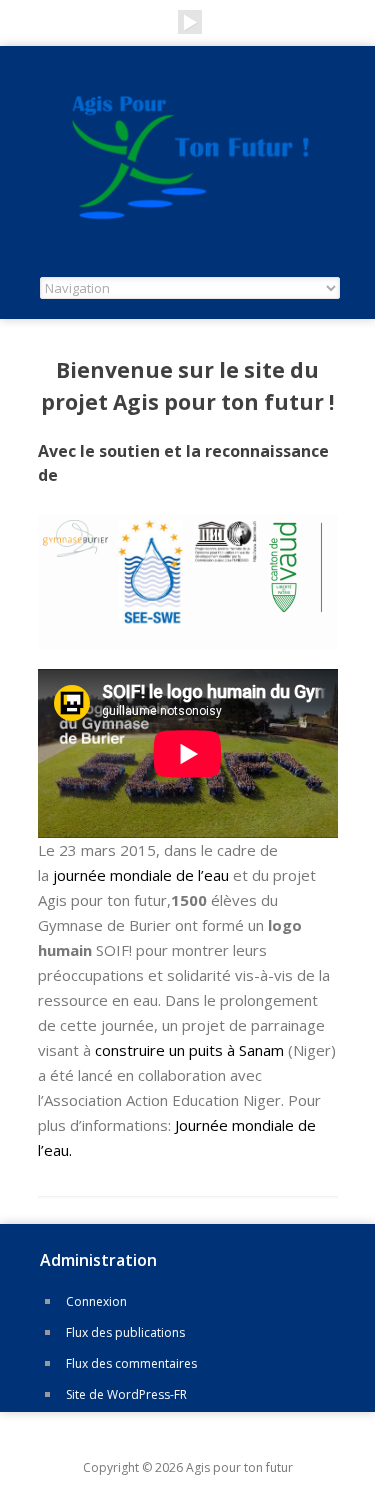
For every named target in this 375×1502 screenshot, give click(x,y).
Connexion (96, 1301)
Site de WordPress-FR (126, 1394)
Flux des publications (125, 1332)
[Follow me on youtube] (190, 22)
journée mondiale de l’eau (141, 875)
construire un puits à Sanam (191, 1050)
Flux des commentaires (131, 1363)
